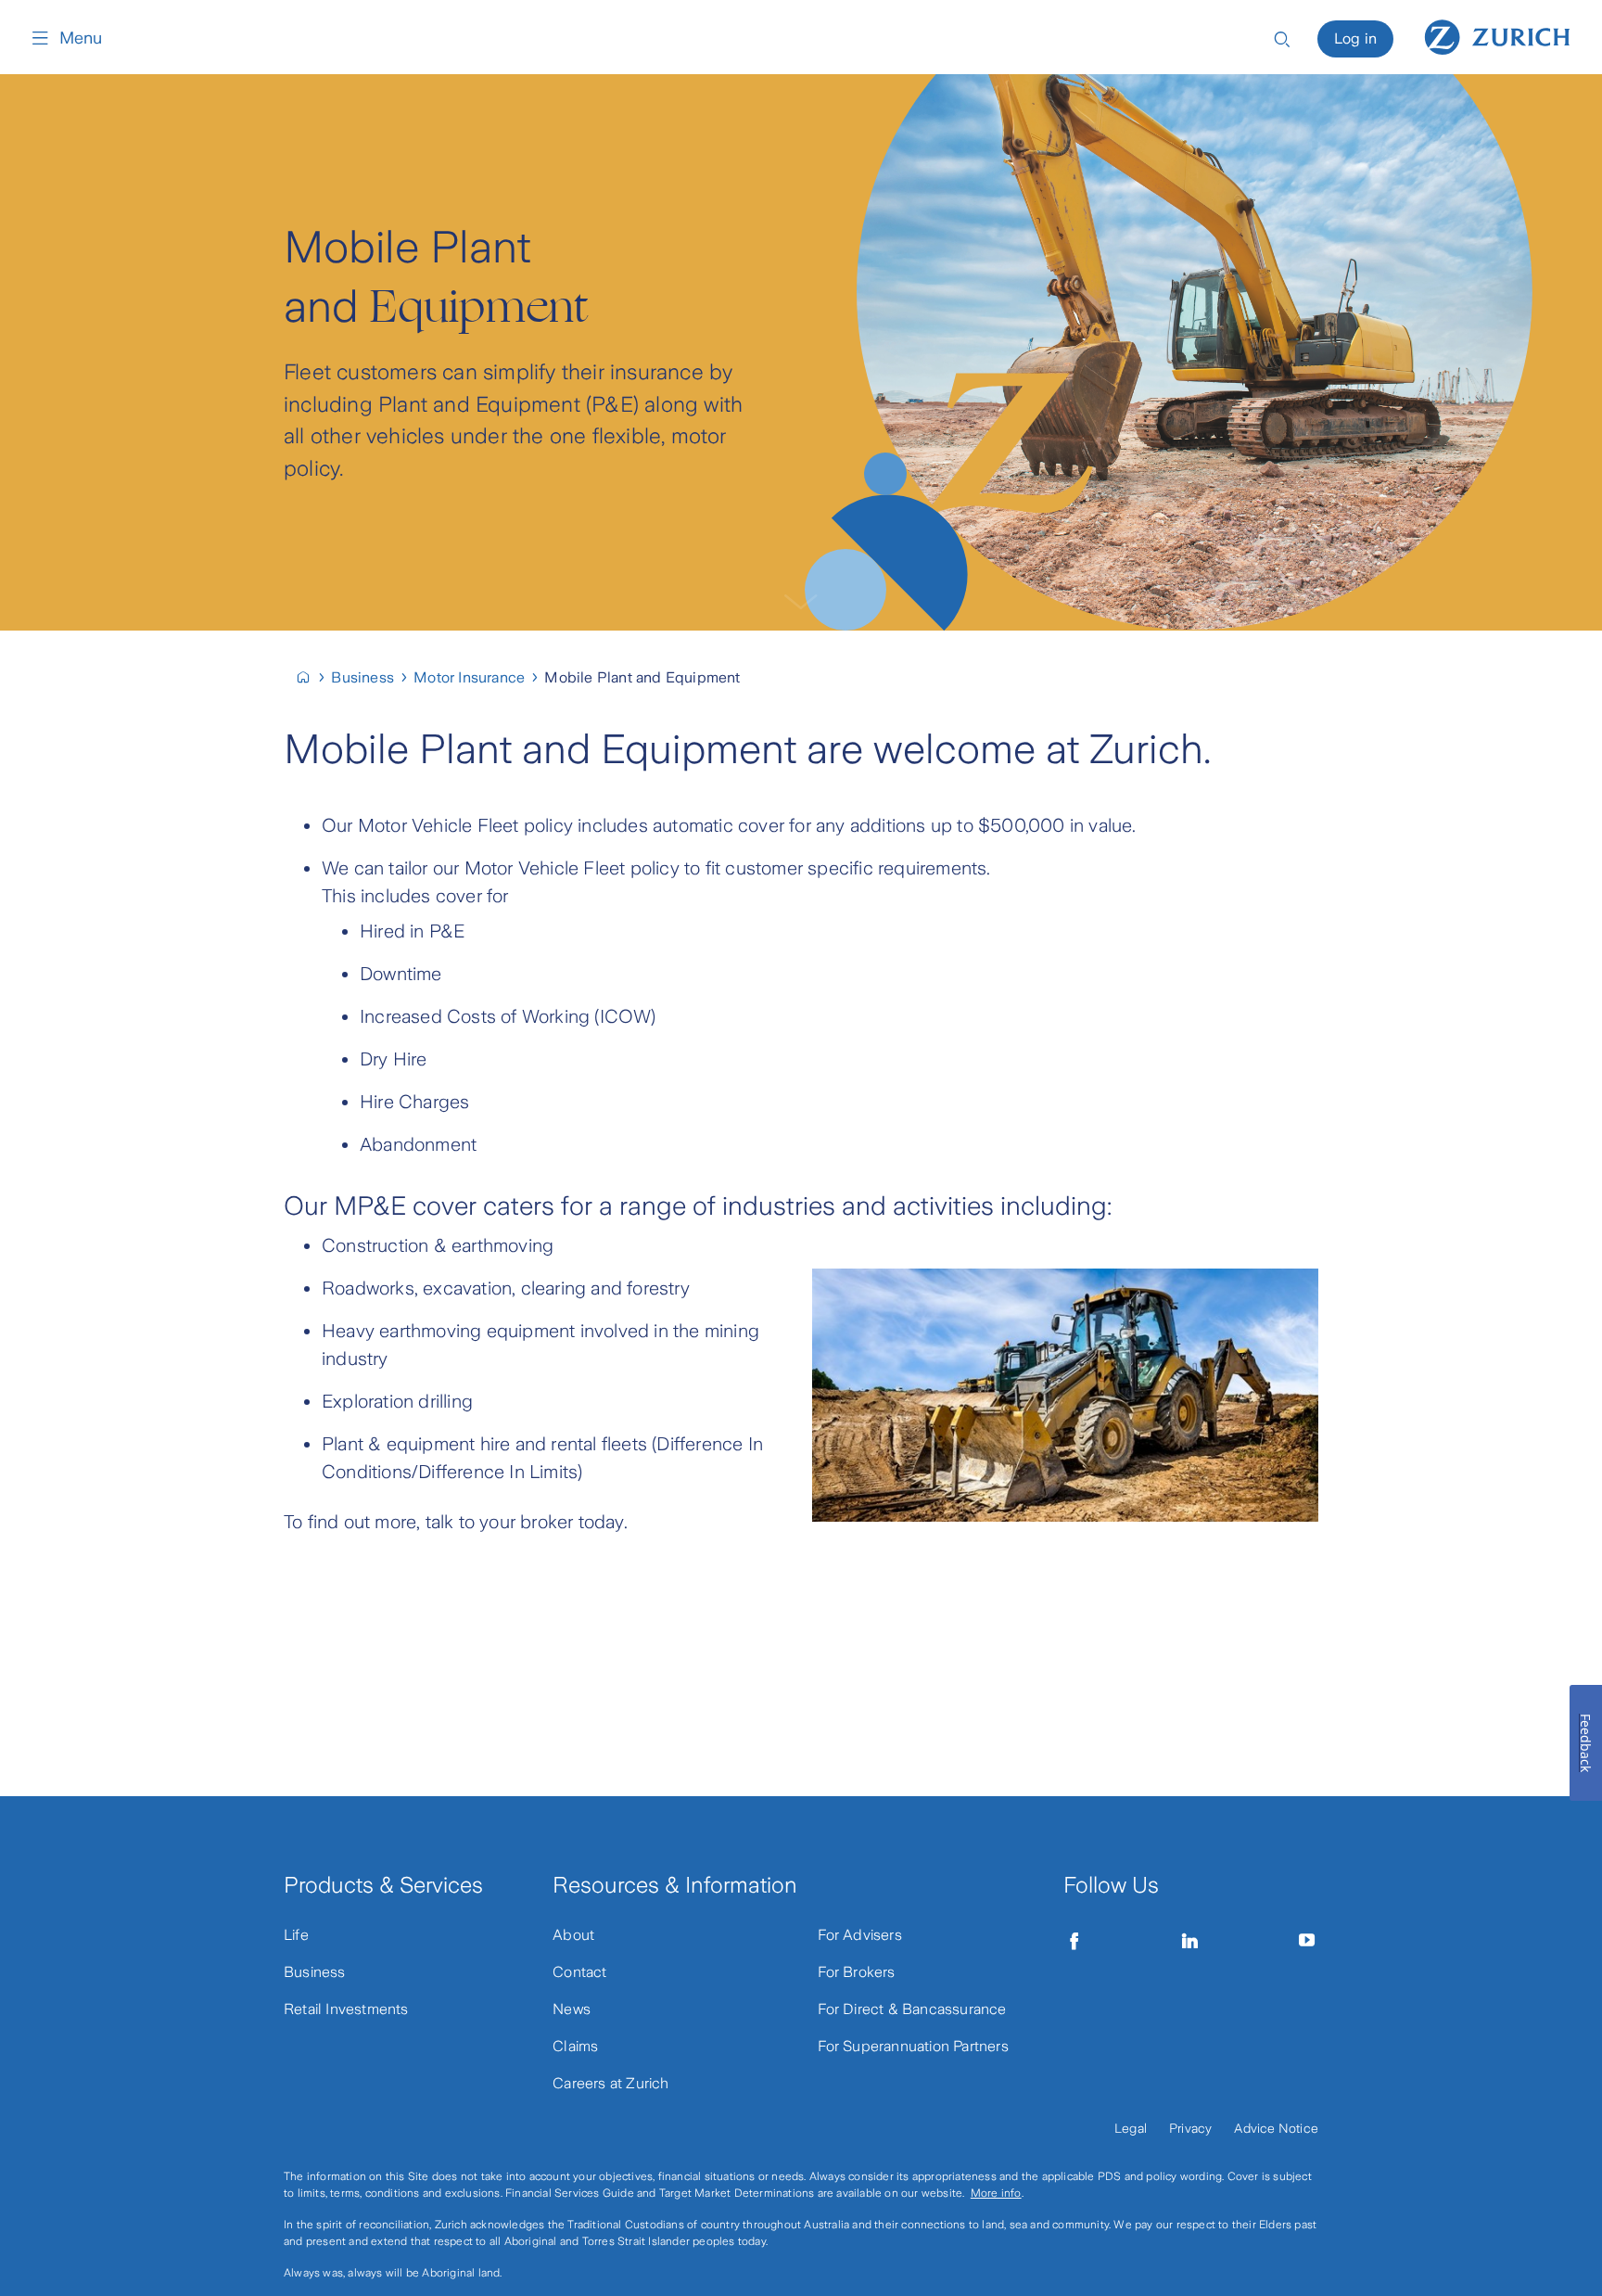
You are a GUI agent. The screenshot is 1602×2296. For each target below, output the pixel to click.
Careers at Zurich (610, 2083)
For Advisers (860, 1935)
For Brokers (857, 1972)
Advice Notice (1276, 2128)
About (573, 1935)
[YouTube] (1307, 1941)
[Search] (1282, 38)
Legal (1131, 2128)
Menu (81, 38)
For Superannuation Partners (913, 2046)
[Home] (1497, 35)
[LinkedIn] (1190, 1941)
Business (315, 1972)
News (572, 2009)
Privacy (1190, 2128)
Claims (575, 2046)
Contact (579, 1972)
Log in (1355, 38)
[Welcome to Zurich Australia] (311, 677)
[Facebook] (1074, 1941)
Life (296, 1935)
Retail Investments (346, 2009)
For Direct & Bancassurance (912, 2009)
